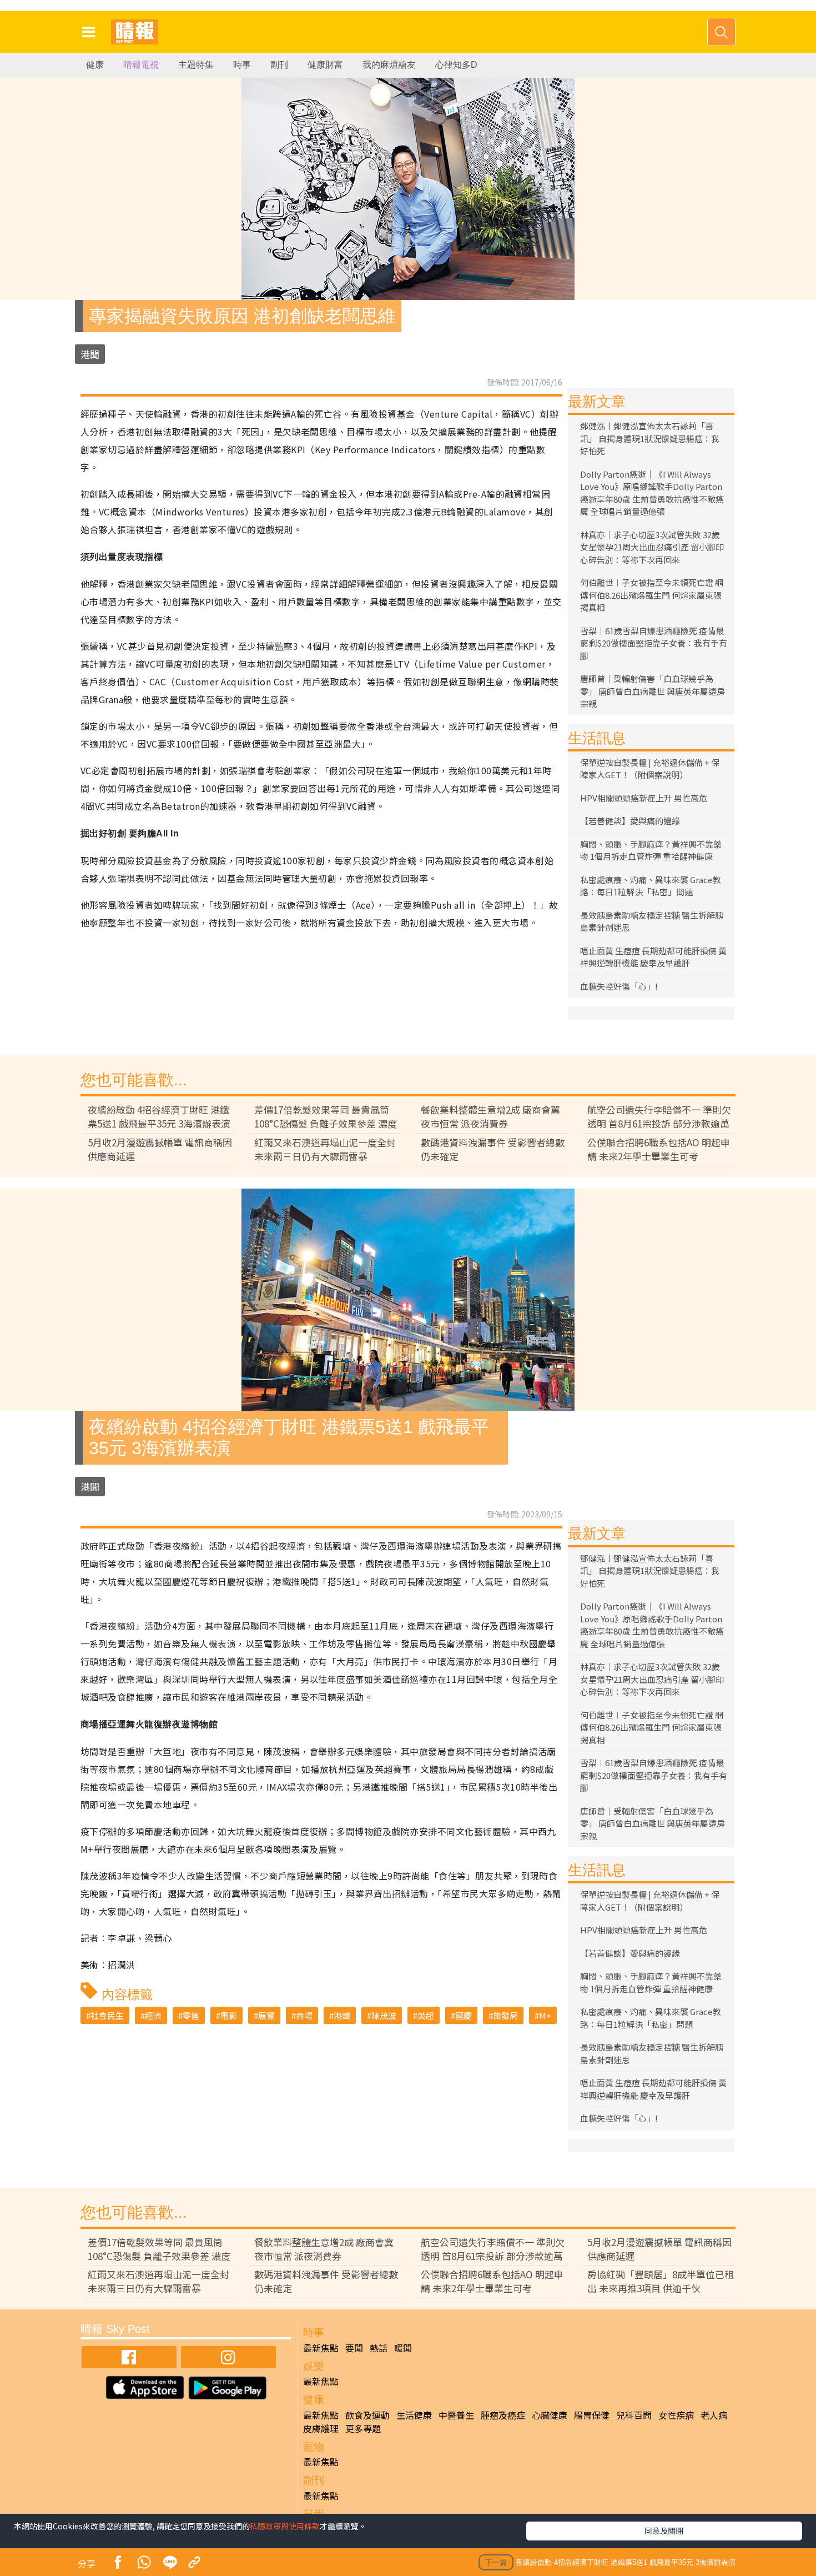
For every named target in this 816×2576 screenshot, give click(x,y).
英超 (426, 2015)
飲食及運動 (367, 2415)
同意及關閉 (664, 2530)
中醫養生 (456, 2415)
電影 (229, 2015)
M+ (545, 2015)
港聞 (90, 354)
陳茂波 (384, 2015)
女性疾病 (676, 2415)
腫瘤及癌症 (503, 2415)
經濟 (153, 2015)
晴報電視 (141, 65)
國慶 (464, 2015)
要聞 (354, 2348)
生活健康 (414, 2415)
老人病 (714, 2415)
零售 (191, 2015)
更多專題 (363, 2428)
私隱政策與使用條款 (285, 2526)
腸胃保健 (592, 2415)
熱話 (379, 2348)
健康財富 (325, 65)
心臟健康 (550, 2415)
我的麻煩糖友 (389, 65)
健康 (95, 65)
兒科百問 (634, 2415)
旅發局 (505, 2015)
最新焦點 (321, 2348)
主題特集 (196, 65)
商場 (304, 2015)
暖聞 (403, 2348)
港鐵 (342, 2015)
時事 (242, 65)
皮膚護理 (321, 2428)
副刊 (279, 65)
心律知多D (456, 65)
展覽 (266, 2015)
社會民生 (107, 2015)
